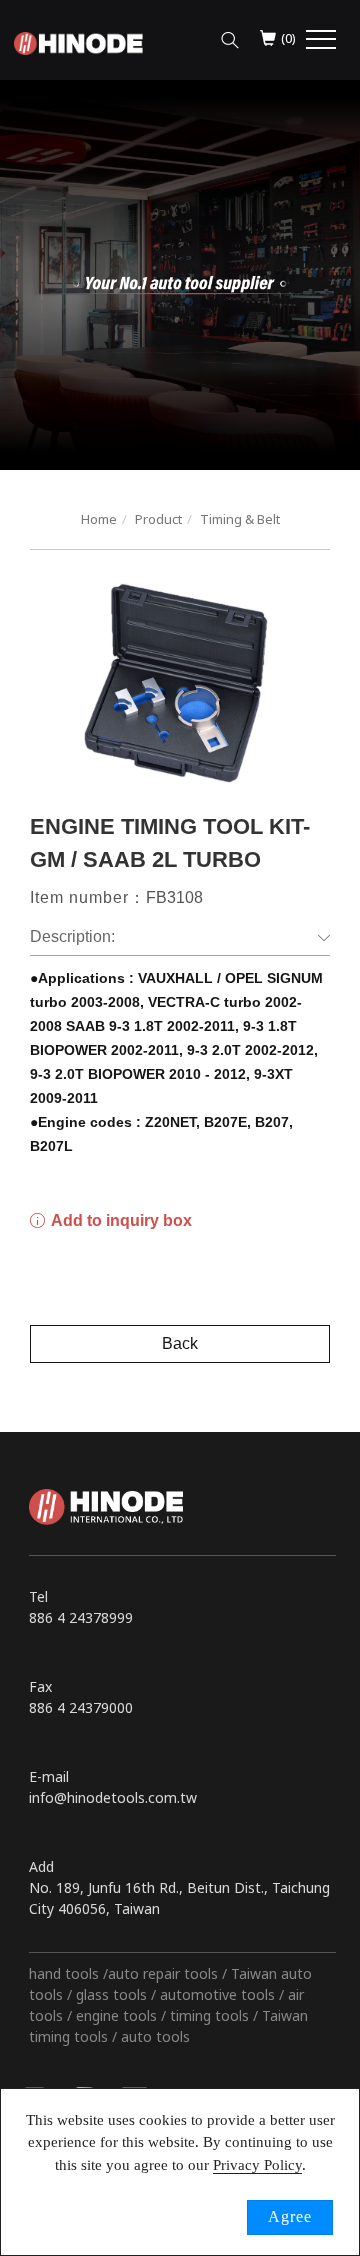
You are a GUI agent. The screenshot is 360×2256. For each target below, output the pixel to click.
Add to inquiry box (120, 1220)
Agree (290, 2216)
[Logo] (78, 41)
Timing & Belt (240, 519)
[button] (230, 35)
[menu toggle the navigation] (321, 40)
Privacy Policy (257, 2165)
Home (99, 519)
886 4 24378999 (81, 1617)
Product (158, 519)
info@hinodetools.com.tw (113, 1797)
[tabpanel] (180, 275)
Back (180, 1343)
